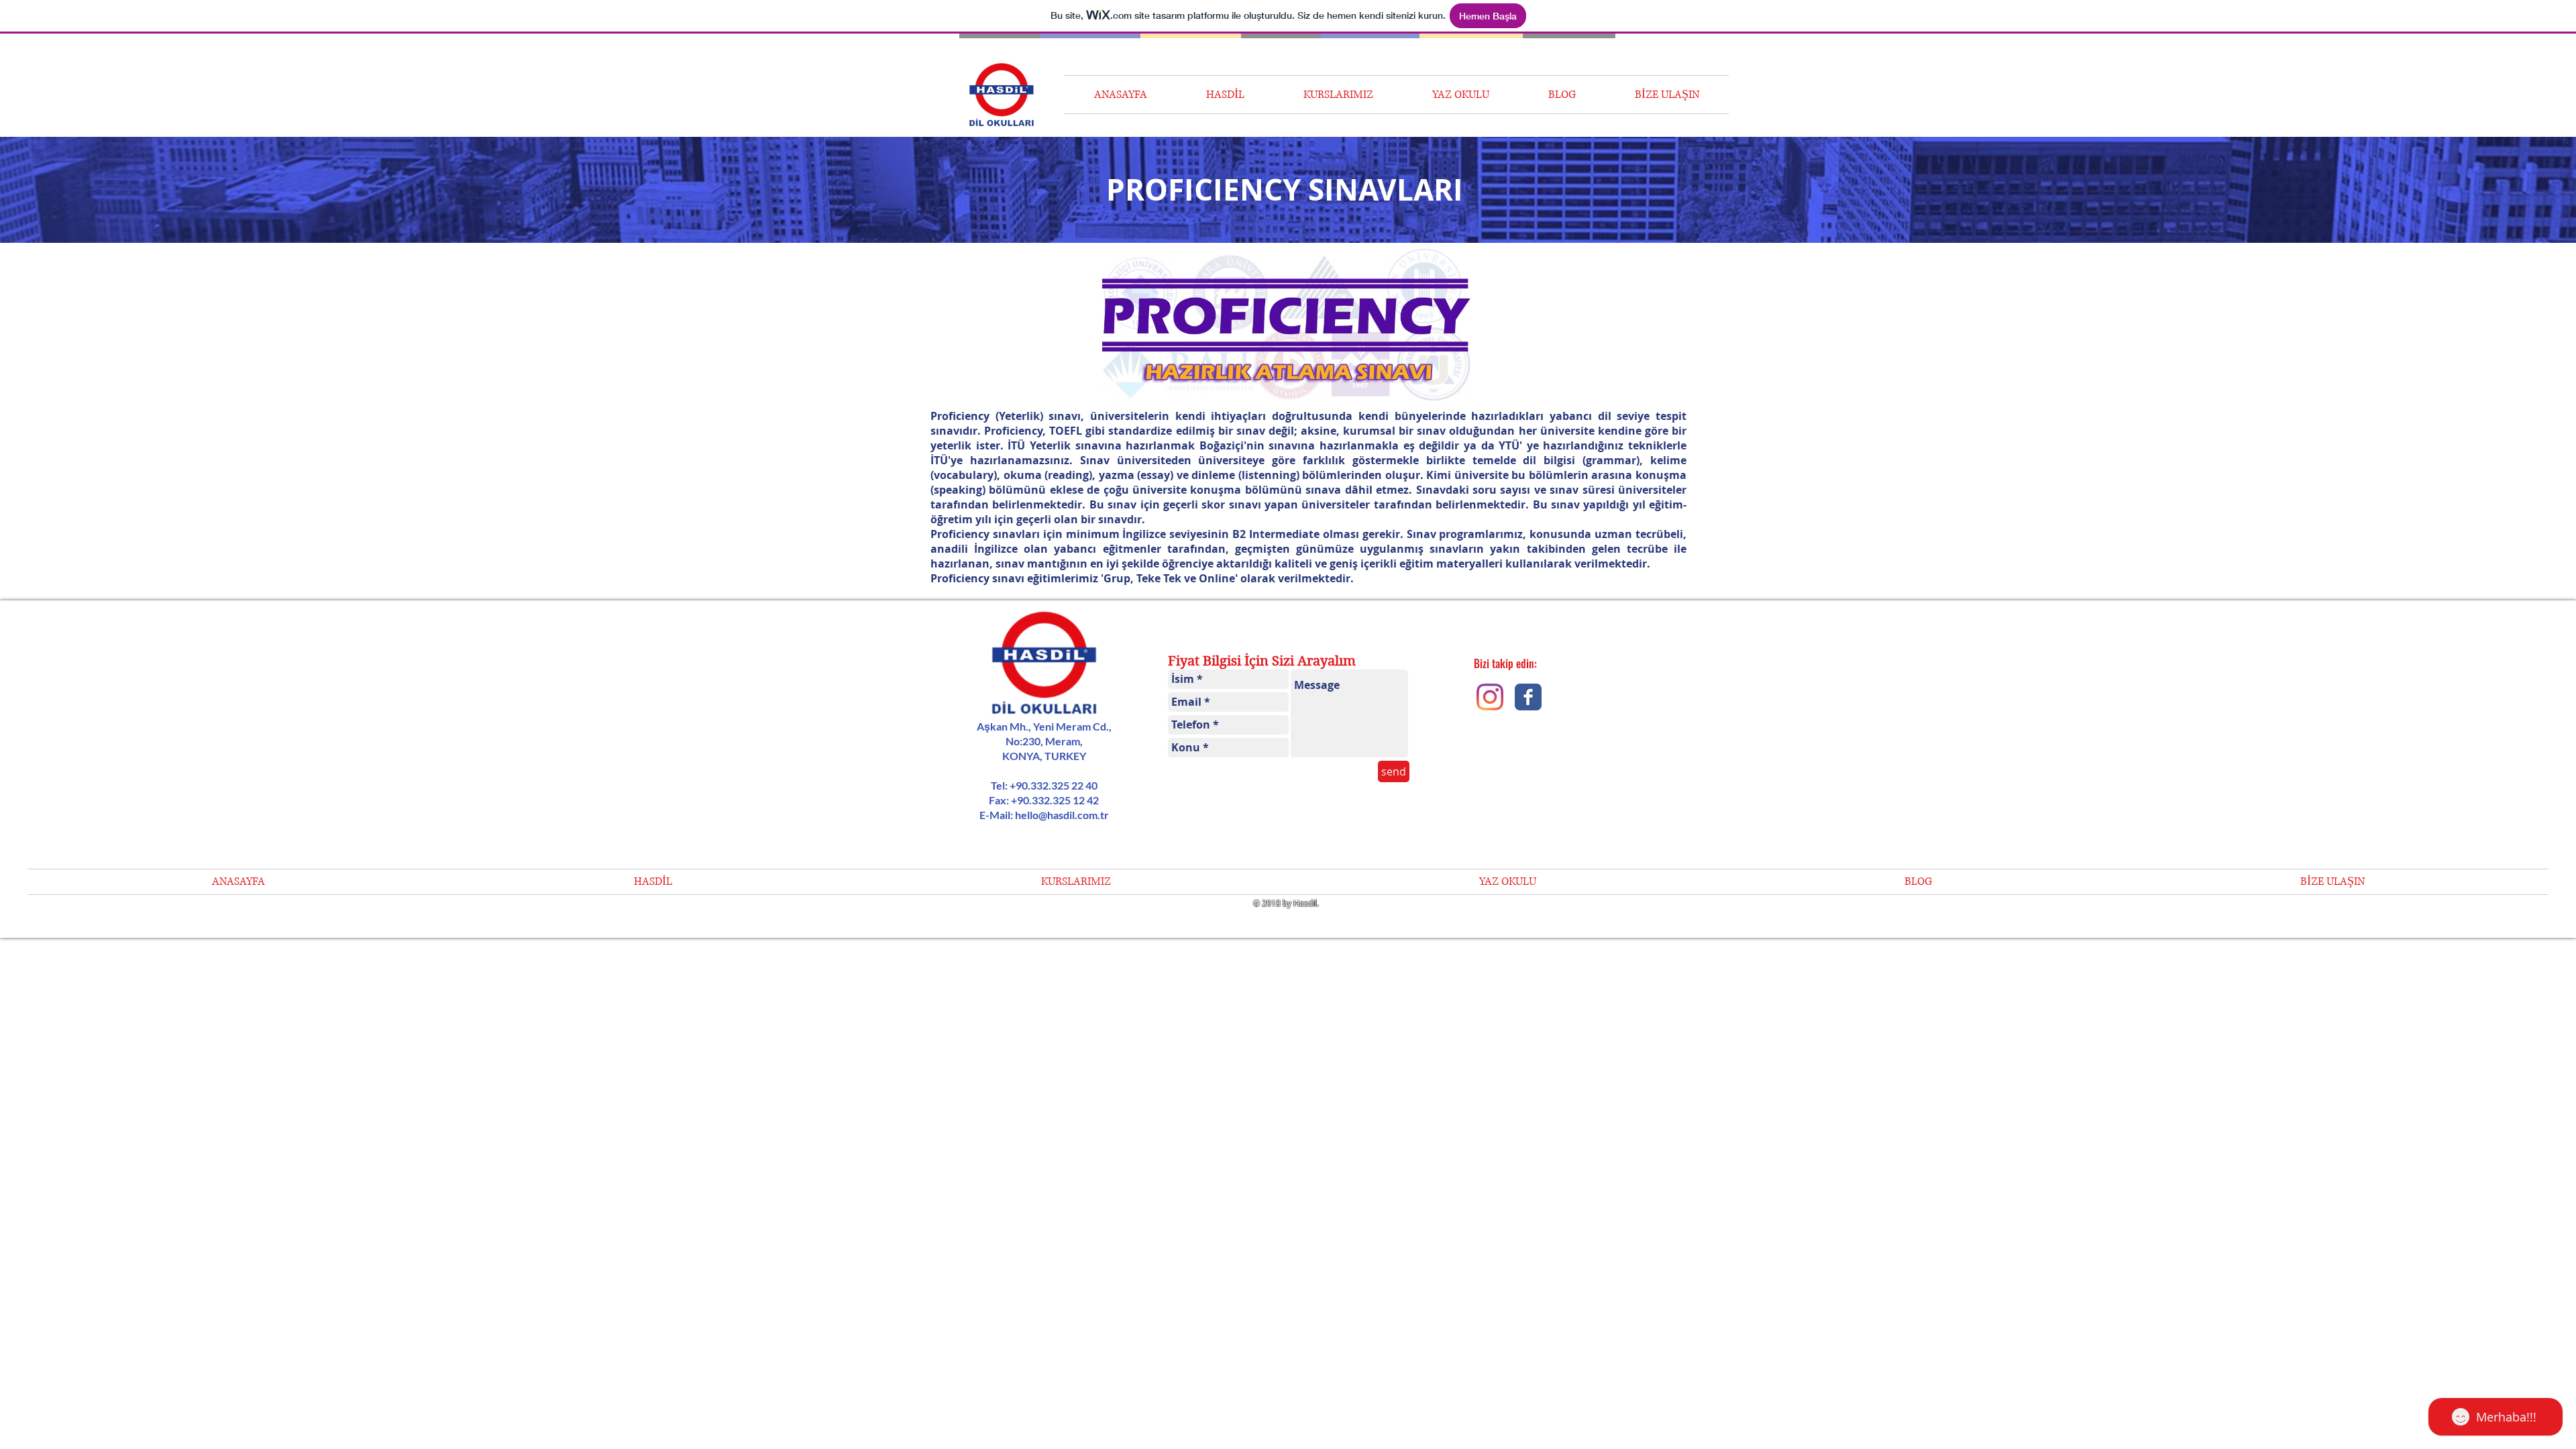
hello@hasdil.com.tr (1062, 815)
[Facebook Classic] (1528, 697)
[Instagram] (1490, 697)
